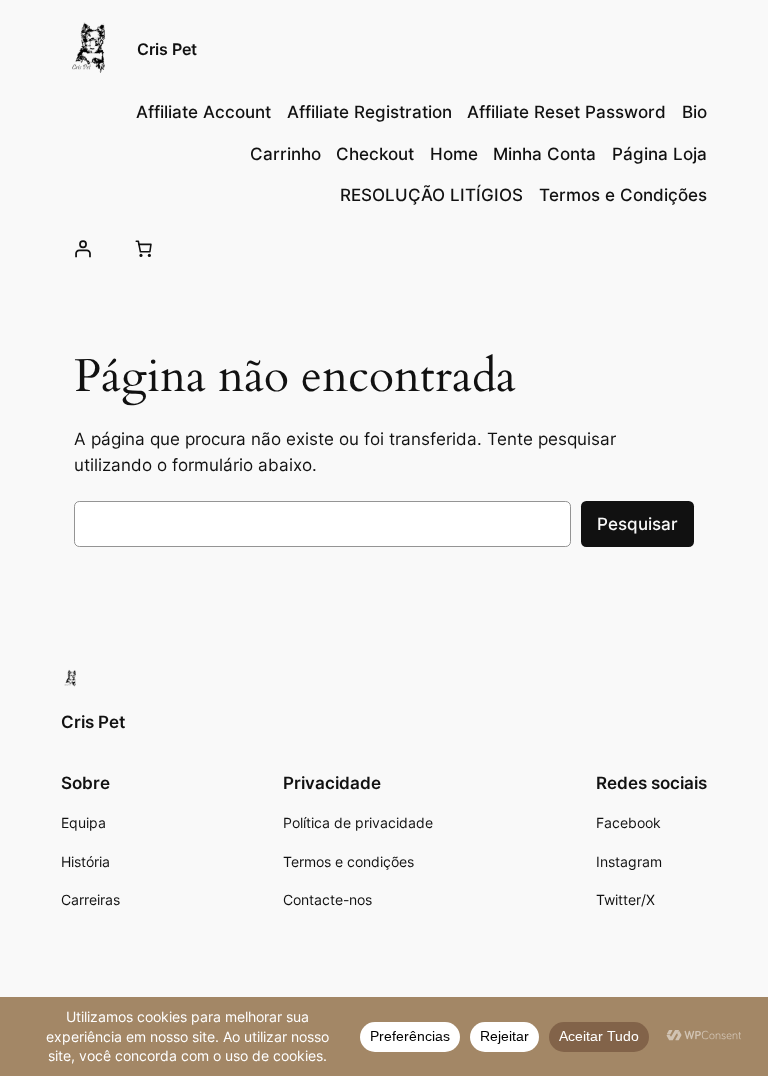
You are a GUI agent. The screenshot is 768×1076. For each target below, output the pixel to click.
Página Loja (659, 154)
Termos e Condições (623, 195)
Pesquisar (637, 524)
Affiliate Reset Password (566, 112)
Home (454, 154)
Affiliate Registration (369, 112)
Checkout (375, 154)
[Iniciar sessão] (82, 248)
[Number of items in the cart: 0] (144, 248)
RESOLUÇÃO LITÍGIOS (431, 195)
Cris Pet (167, 49)
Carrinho (285, 154)
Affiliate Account (203, 112)
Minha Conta (544, 154)
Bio (694, 112)
